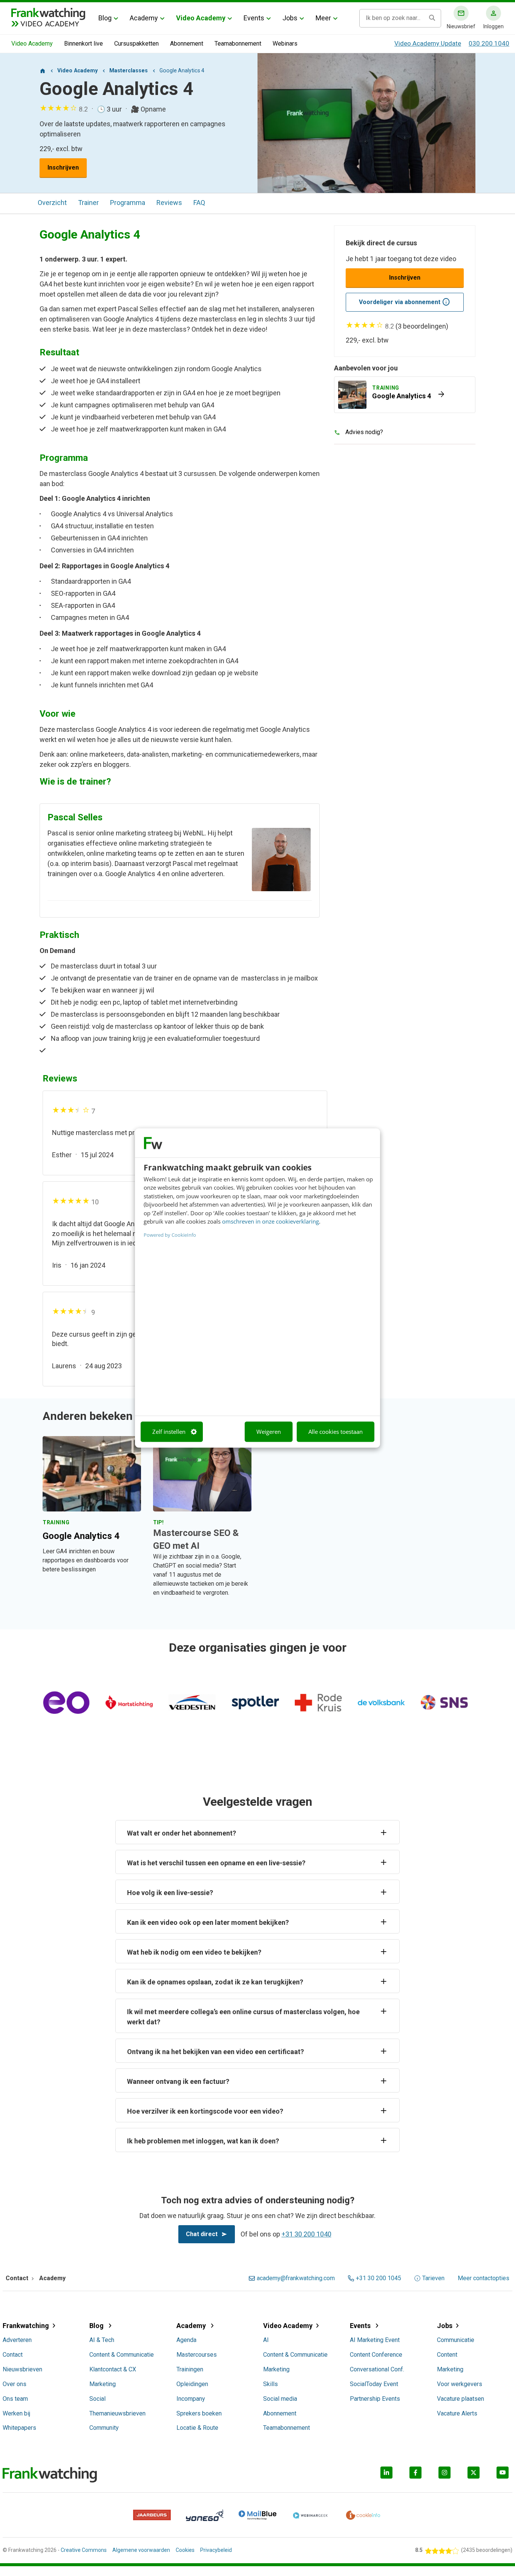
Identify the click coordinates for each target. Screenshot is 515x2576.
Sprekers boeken (199, 2413)
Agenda (186, 2340)
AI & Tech (102, 2340)
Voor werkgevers (460, 2384)
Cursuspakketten (136, 44)
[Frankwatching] (48, 13)
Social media (280, 2399)
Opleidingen (192, 2384)
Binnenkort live (84, 44)
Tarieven (433, 2278)
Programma (128, 203)
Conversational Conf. (377, 2369)
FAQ (199, 203)
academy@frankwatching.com (296, 2278)
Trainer (88, 203)
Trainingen (190, 2369)
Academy (144, 18)
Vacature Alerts (457, 2413)
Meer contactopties (484, 2278)
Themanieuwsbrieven (117, 2413)
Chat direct (202, 2234)
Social (97, 2399)
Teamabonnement (238, 44)
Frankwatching (26, 2326)
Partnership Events (375, 2399)
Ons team (15, 2399)
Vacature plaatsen (461, 2399)
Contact (13, 2355)
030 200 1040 (489, 43)
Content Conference (376, 2355)
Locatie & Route (197, 2428)
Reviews (169, 203)
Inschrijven (63, 168)
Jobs (290, 18)
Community (104, 2428)
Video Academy (201, 18)
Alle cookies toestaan (336, 1432)
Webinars (285, 44)
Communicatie (456, 2340)
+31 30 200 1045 (379, 2278)
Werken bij (16, 2413)
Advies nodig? (364, 432)
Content (447, 2355)
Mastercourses (197, 2355)
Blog (105, 18)
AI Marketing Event (375, 2340)
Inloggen (494, 26)
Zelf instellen (169, 1432)
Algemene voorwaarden (141, 2550)
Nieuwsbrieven (22, 2369)
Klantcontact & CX (113, 2369)
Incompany (191, 2399)
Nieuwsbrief (461, 26)
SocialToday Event (374, 2384)
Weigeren (269, 1432)
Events (254, 18)
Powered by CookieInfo (170, 1235)
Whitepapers (19, 2428)
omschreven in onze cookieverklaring (271, 1222)
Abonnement (187, 44)
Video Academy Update (428, 43)
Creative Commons (84, 2550)
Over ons (15, 2384)
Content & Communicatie (122, 2355)
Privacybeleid (216, 2550)
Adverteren (17, 2340)
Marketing (103, 2384)
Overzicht (52, 203)
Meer (323, 18)
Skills (271, 2384)
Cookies (185, 2550)
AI (266, 2340)
